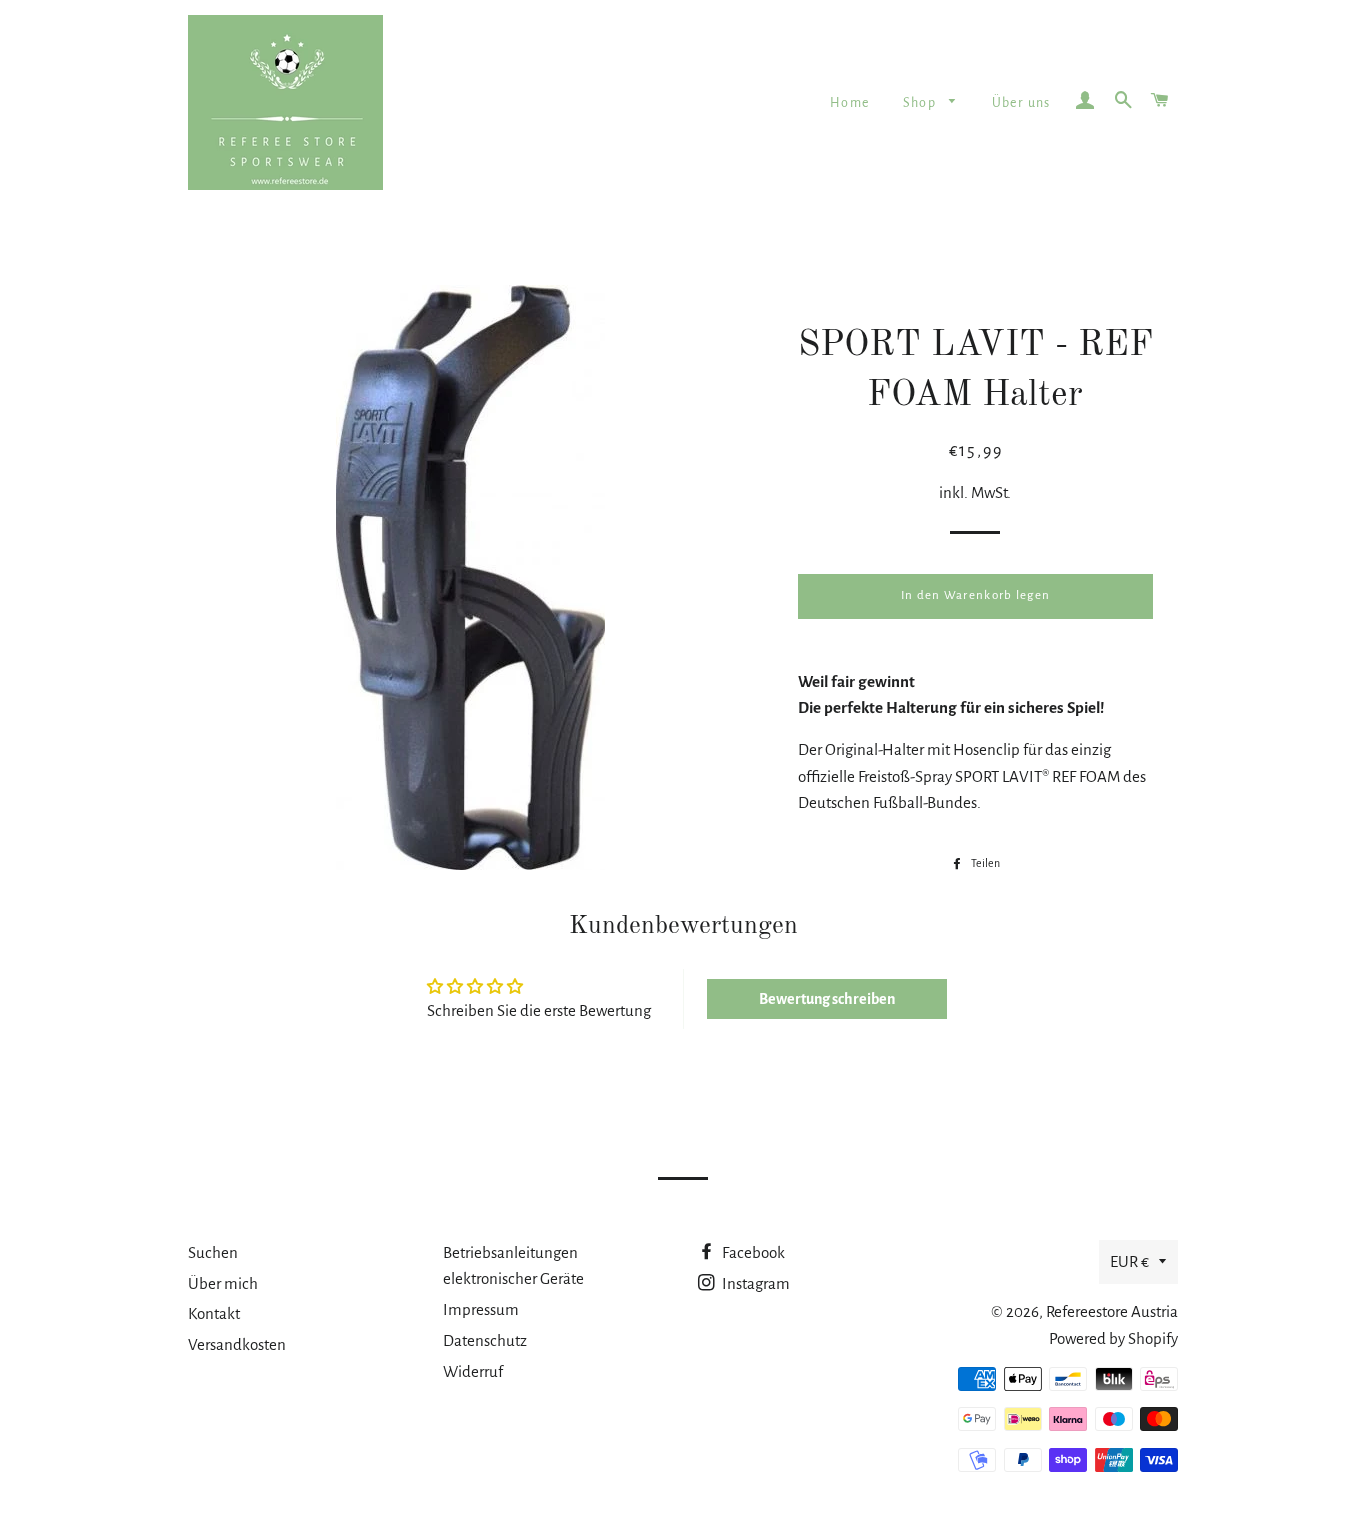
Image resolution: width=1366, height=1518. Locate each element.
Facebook (752, 1252)
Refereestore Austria (1112, 1311)
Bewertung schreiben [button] (827, 999)
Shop (921, 103)
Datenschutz (485, 1340)
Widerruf (473, 1371)
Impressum (481, 1309)
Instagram (754, 1283)
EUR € (1129, 1261)
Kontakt (214, 1313)
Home (850, 103)
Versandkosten (237, 1344)
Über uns (1021, 103)
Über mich (223, 1283)
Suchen (213, 1252)
